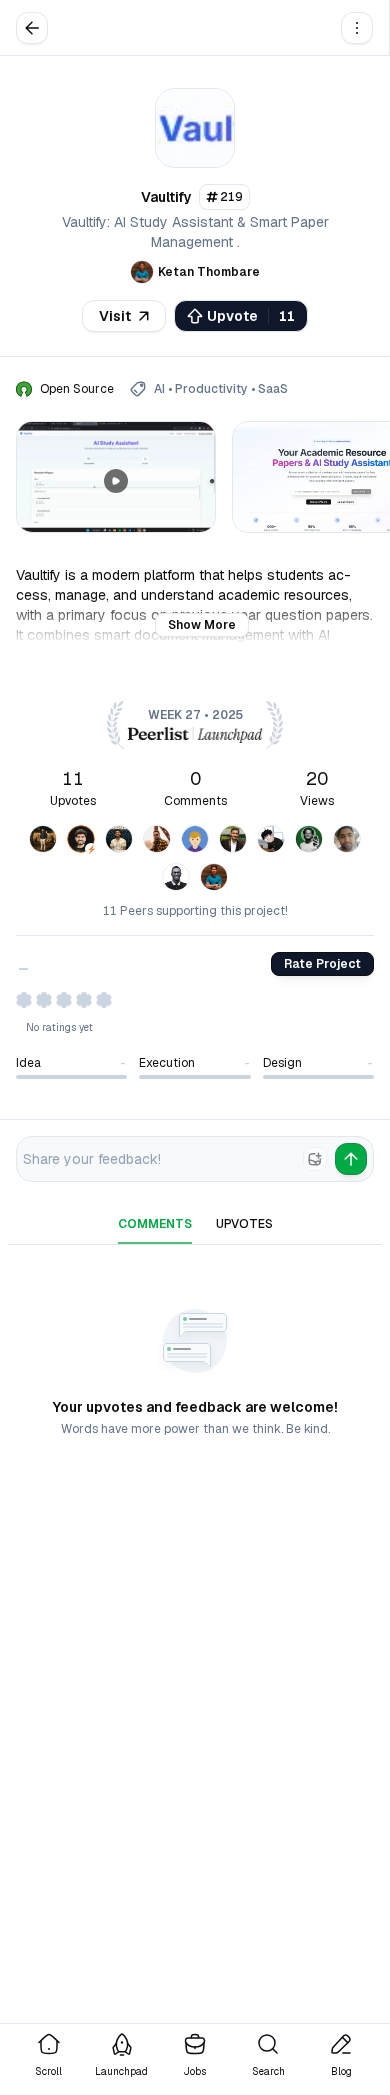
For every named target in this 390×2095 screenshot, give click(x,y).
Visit (115, 316)
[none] (315, 1159)
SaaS (273, 389)
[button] (357, 28)
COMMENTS (155, 1224)
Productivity (211, 389)
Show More (202, 625)
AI (159, 389)
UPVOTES (244, 1224)
